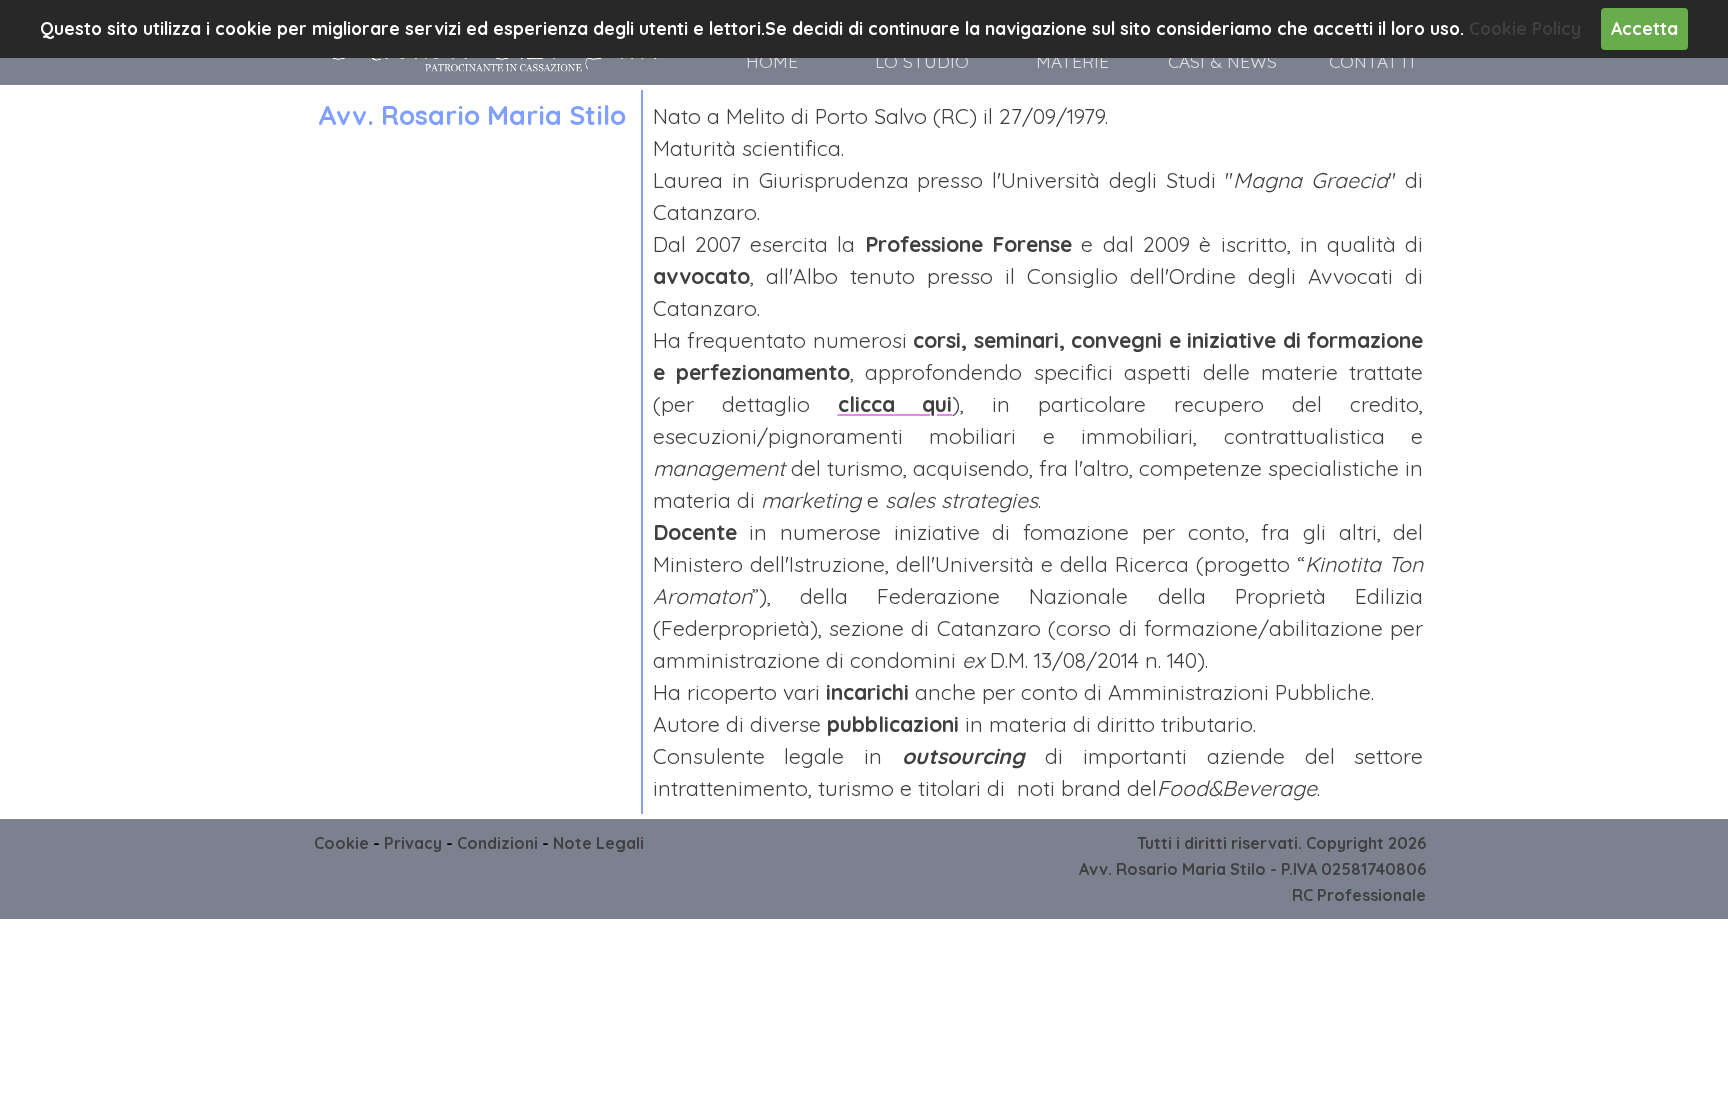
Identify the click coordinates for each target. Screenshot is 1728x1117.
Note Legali (598, 843)
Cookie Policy (1525, 28)
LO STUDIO (922, 61)
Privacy (413, 843)
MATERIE (1072, 61)
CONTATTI (1372, 61)
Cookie (341, 843)
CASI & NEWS (1222, 61)
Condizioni (497, 843)
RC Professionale (1359, 895)
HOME (772, 61)
